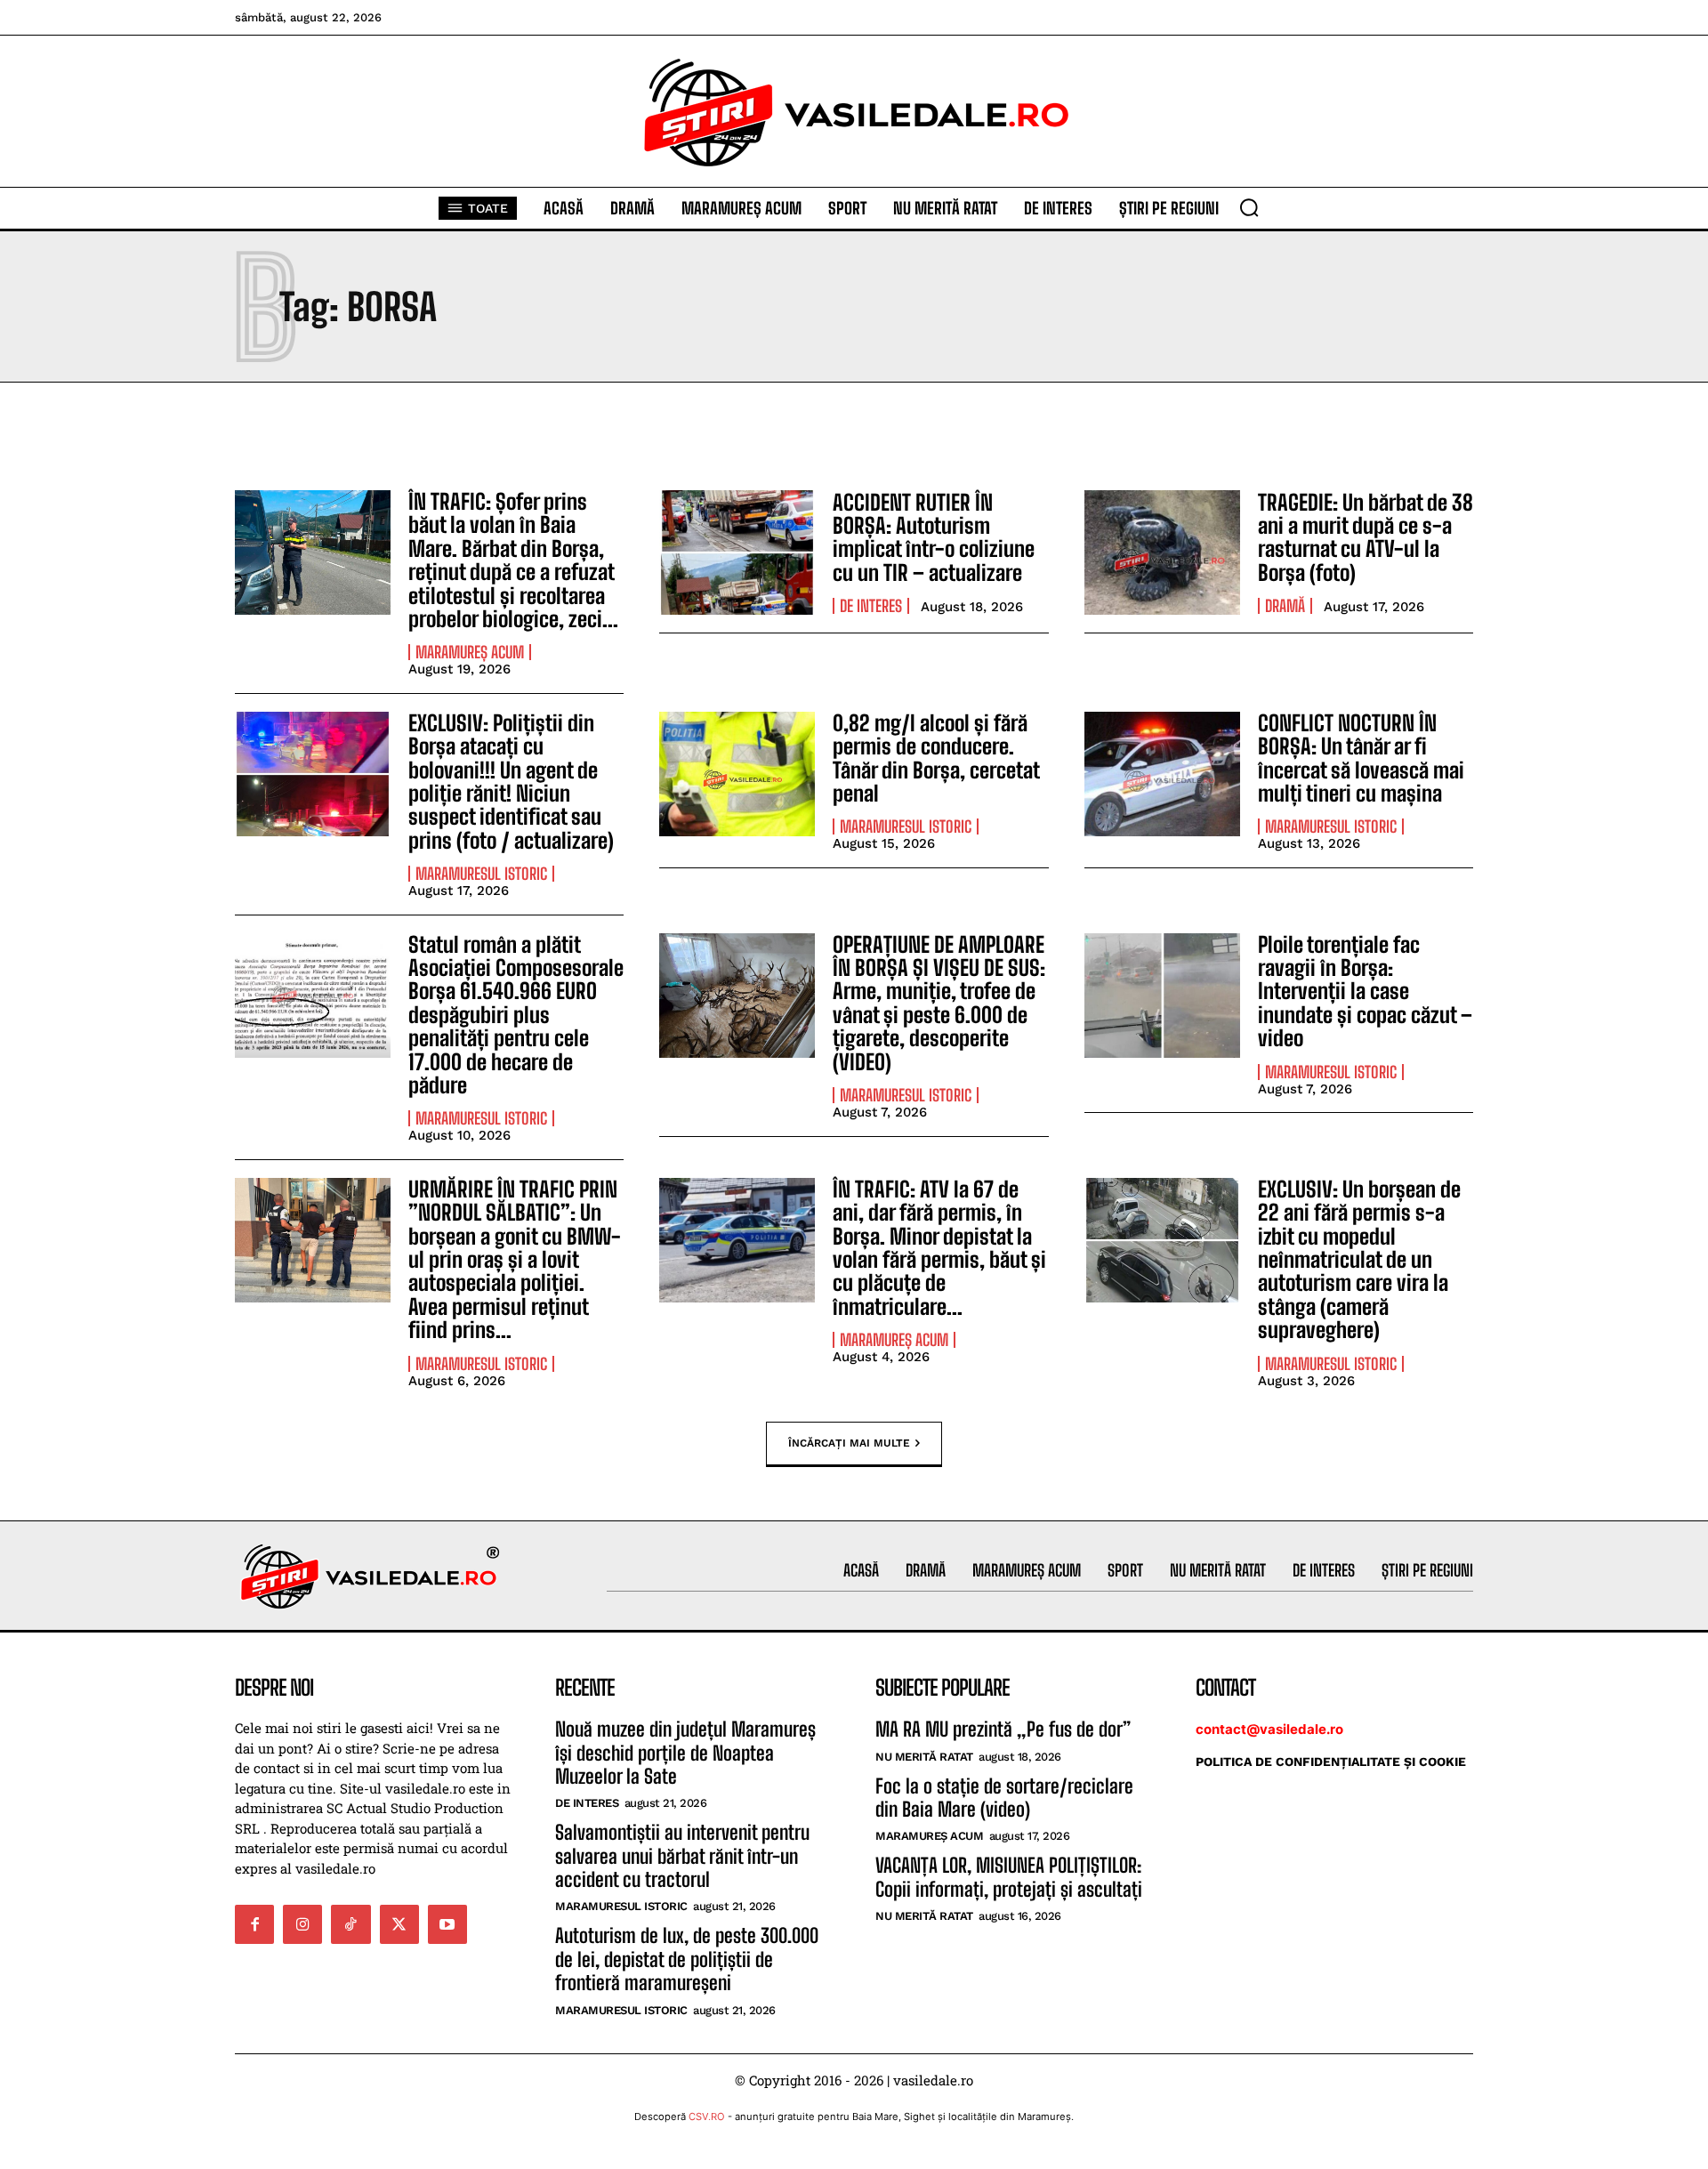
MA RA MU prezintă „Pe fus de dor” (1003, 1729)
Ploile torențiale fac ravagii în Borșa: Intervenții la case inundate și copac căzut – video (1365, 992)
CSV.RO (707, 2117)
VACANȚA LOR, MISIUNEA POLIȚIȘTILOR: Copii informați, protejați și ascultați (1009, 1877)
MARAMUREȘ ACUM (470, 652)
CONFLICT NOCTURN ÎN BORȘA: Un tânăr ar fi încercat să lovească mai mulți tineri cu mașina (1361, 758)
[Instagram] (302, 1924)
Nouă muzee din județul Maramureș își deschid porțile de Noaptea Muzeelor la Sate (685, 1753)
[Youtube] (447, 1924)
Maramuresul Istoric (481, 874)
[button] (1249, 207)
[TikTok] (350, 1924)
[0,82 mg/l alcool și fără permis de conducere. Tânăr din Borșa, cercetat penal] (737, 774)
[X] (399, 1924)
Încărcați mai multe (849, 1443)
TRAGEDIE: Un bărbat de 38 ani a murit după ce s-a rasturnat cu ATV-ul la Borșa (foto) (1366, 537)
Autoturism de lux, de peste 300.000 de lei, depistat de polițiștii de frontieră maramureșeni (687, 1959)
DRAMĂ (1285, 606)
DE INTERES (871, 606)
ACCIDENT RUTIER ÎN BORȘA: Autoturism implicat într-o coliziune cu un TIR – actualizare (934, 537)
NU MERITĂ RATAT (924, 1757)
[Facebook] (254, 1924)
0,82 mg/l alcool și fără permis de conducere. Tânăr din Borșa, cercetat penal (936, 758)
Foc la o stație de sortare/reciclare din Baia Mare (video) (1004, 1798)
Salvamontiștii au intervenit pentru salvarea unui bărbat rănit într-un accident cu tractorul (682, 1856)
